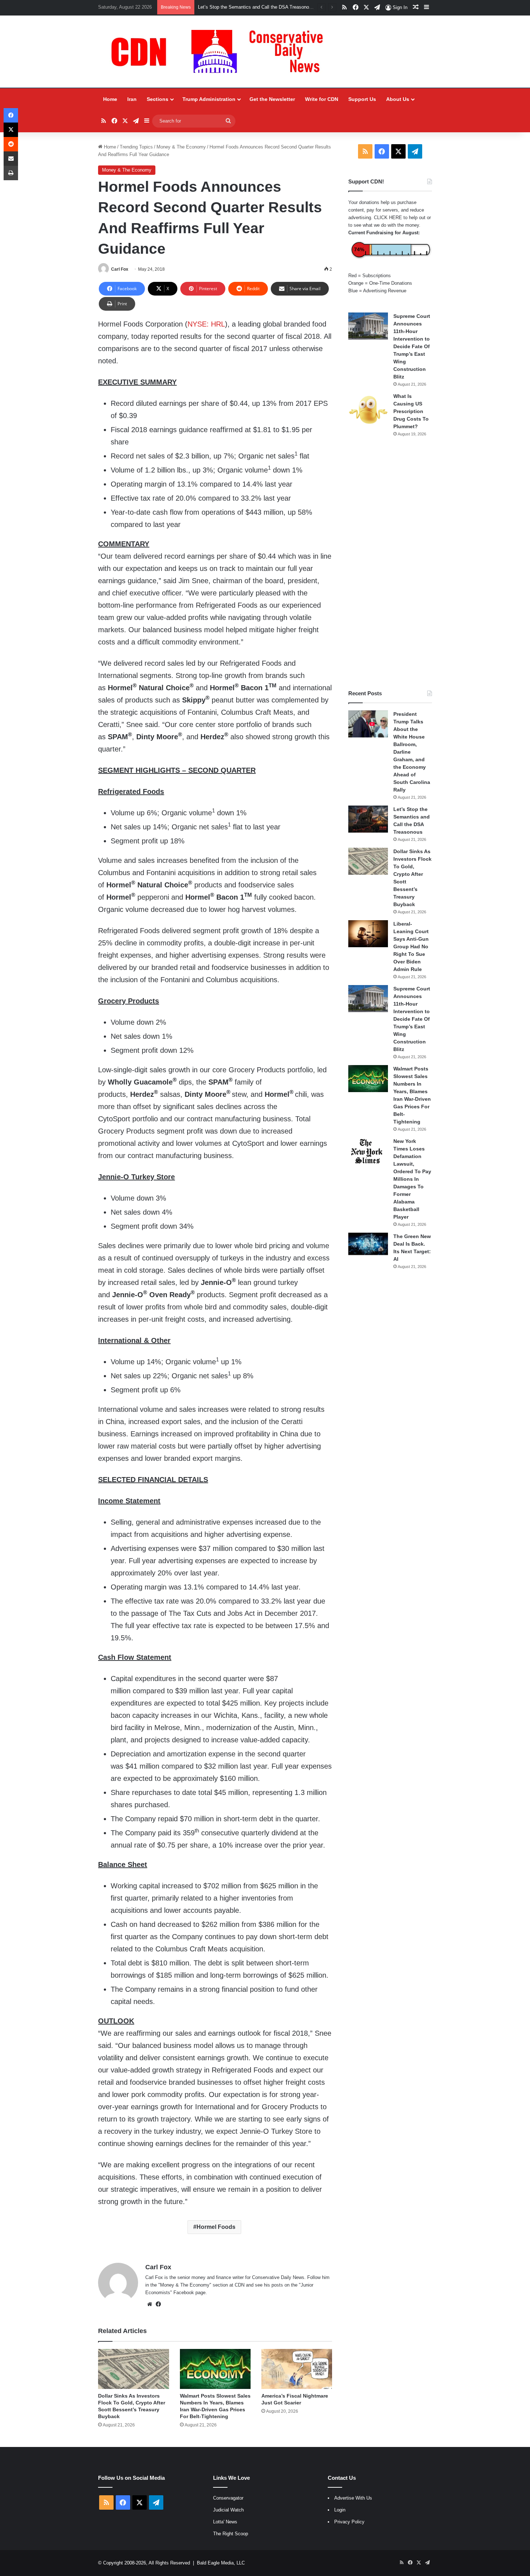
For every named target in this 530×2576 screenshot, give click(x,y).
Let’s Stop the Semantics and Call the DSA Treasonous (256, 7)
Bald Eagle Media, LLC (221, 2563)
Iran (132, 99)
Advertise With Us (353, 2498)
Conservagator (228, 2498)
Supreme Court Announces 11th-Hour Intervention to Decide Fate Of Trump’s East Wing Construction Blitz (412, 346)
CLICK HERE (388, 218)
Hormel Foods (216, 2227)
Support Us (362, 99)
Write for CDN (322, 99)
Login (340, 2510)
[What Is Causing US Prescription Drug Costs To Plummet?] (368, 410)
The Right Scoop (231, 2534)
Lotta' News (225, 2522)
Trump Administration (209, 99)
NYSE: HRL (206, 324)
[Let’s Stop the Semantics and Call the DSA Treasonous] (368, 819)
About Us (398, 99)
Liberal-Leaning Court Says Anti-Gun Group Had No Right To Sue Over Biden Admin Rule (411, 946)
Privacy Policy (349, 2522)
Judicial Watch (228, 2510)
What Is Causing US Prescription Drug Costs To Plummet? (411, 411)
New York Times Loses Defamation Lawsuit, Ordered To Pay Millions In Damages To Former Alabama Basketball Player (412, 1179)
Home (110, 99)
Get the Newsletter (272, 99)
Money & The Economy (181, 147)
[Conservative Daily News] (221, 52)
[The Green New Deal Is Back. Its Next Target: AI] (368, 1244)
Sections (158, 99)
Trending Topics (136, 147)
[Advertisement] (390, 563)
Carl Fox (120, 269)
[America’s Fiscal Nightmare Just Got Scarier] (297, 2369)
